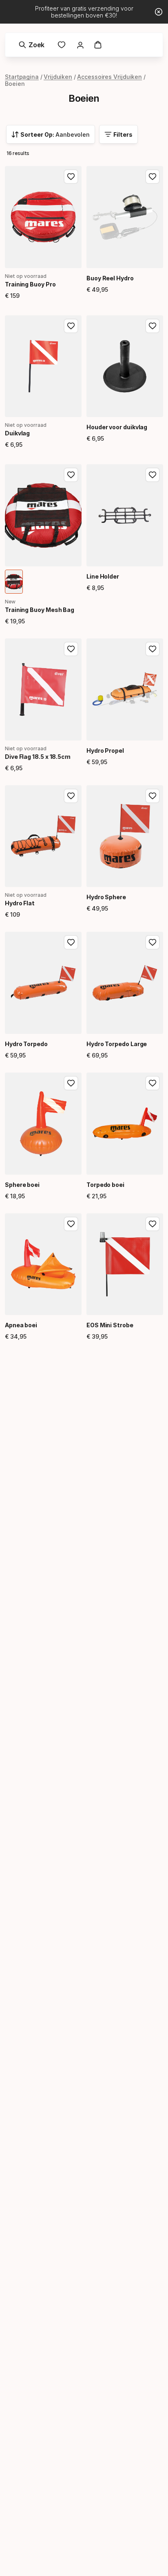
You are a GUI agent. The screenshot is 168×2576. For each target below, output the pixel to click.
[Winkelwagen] (98, 45)
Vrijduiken (58, 77)
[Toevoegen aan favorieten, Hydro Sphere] (153, 796)
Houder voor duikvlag (117, 427)
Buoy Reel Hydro (110, 278)
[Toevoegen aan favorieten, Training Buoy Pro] (71, 177)
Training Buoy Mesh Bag (40, 610)
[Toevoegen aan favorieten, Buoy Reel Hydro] (153, 177)
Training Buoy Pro (30, 284)
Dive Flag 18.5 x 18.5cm (38, 757)
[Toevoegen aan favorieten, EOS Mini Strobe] (153, 1224)
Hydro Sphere (106, 897)
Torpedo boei (105, 1185)
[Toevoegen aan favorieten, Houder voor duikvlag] (153, 326)
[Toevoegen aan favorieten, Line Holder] (153, 475)
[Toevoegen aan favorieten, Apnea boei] (71, 1224)
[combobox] (51, 134)
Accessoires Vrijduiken (109, 77)
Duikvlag (17, 433)
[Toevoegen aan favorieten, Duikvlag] (71, 326)
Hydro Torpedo (26, 1044)
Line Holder (103, 576)
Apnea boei (21, 1325)
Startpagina (22, 77)
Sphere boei (22, 1185)
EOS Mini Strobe (110, 1325)
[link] (62, 45)
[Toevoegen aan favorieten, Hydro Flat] (71, 796)
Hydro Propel (105, 751)
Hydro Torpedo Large (117, 1044)
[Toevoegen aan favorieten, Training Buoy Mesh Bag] (71, 475)
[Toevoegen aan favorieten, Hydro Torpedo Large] (153, 942)
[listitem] (14, 582)
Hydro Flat (20, 903)
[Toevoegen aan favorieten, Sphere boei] (71, 1083)
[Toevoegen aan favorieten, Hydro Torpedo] (71, 942)
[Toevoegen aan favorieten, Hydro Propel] (153, 649)
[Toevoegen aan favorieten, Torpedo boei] (153, 1083)
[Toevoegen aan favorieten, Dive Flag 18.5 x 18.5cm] (71, 649)
